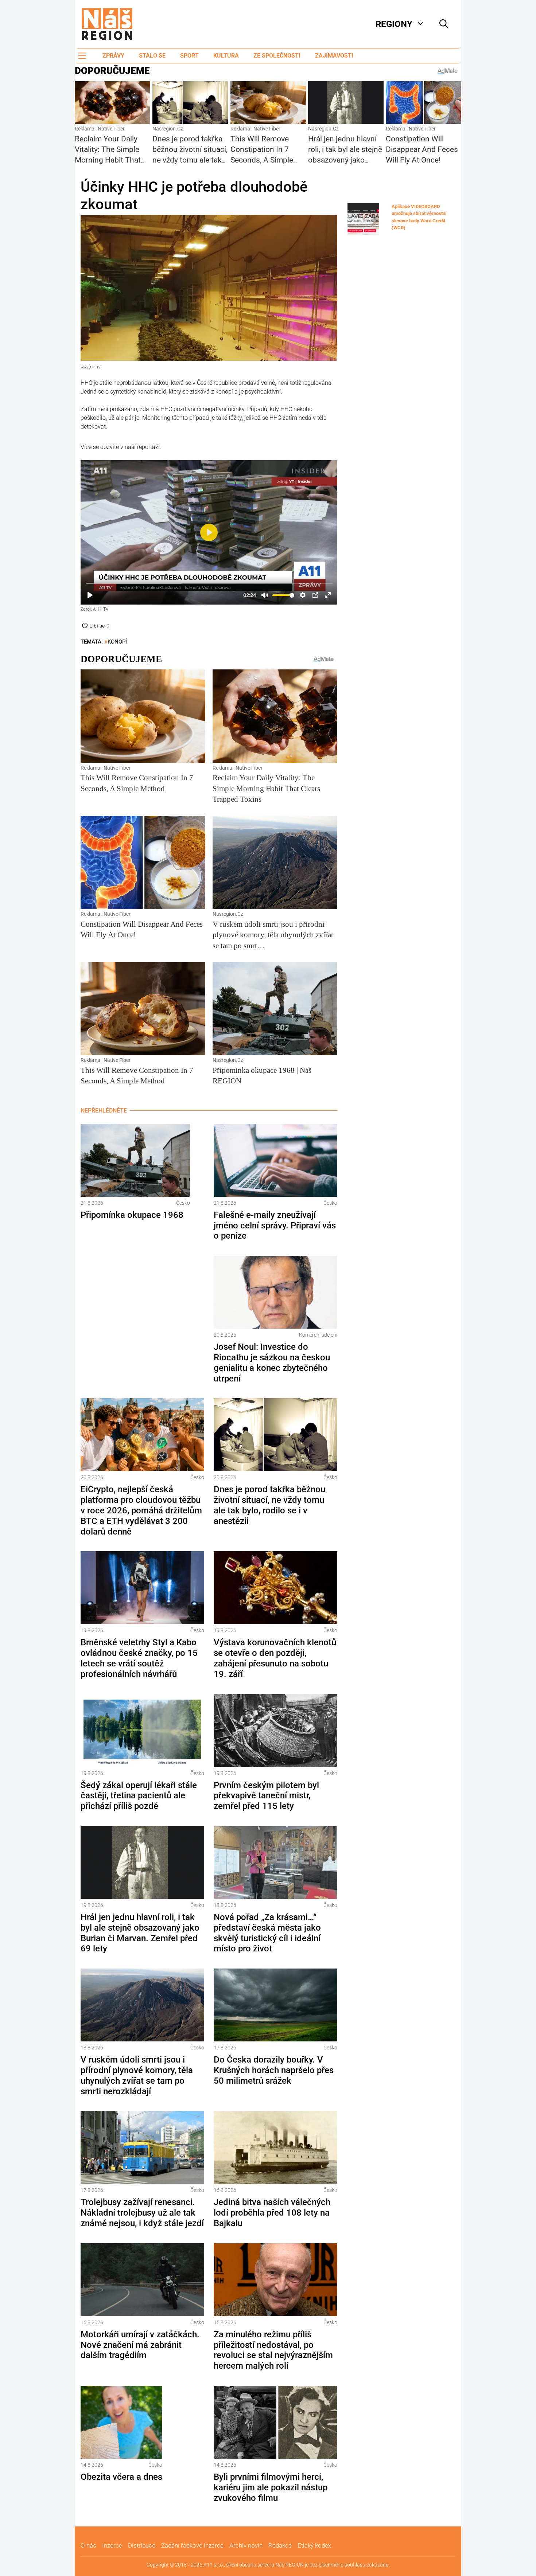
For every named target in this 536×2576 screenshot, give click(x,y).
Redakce (280, 2545)
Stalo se (152, 56)
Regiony (394, 24)
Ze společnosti (277, 56)
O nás (88, 2545)
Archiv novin (246, 2545)
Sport (189, 56)
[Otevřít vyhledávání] (444, 24)
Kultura (226, 56)
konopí (117, 642)
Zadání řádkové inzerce (192, 2545)
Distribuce (142, 2545)
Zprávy (113, 56)
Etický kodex (314, 2545)
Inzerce (112, 2545)
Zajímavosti (334, 56)
